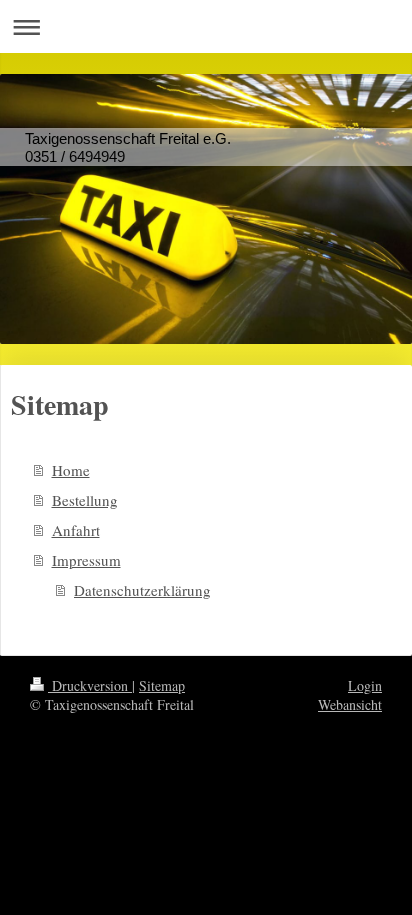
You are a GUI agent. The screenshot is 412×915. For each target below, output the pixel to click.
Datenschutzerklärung (142, 590)
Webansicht (350, 704)
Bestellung (85, 500)
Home (71, 470)
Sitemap (162, 685)
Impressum (86, 560)
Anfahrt (76, 530)
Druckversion (90, 685)
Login (365, 685)
